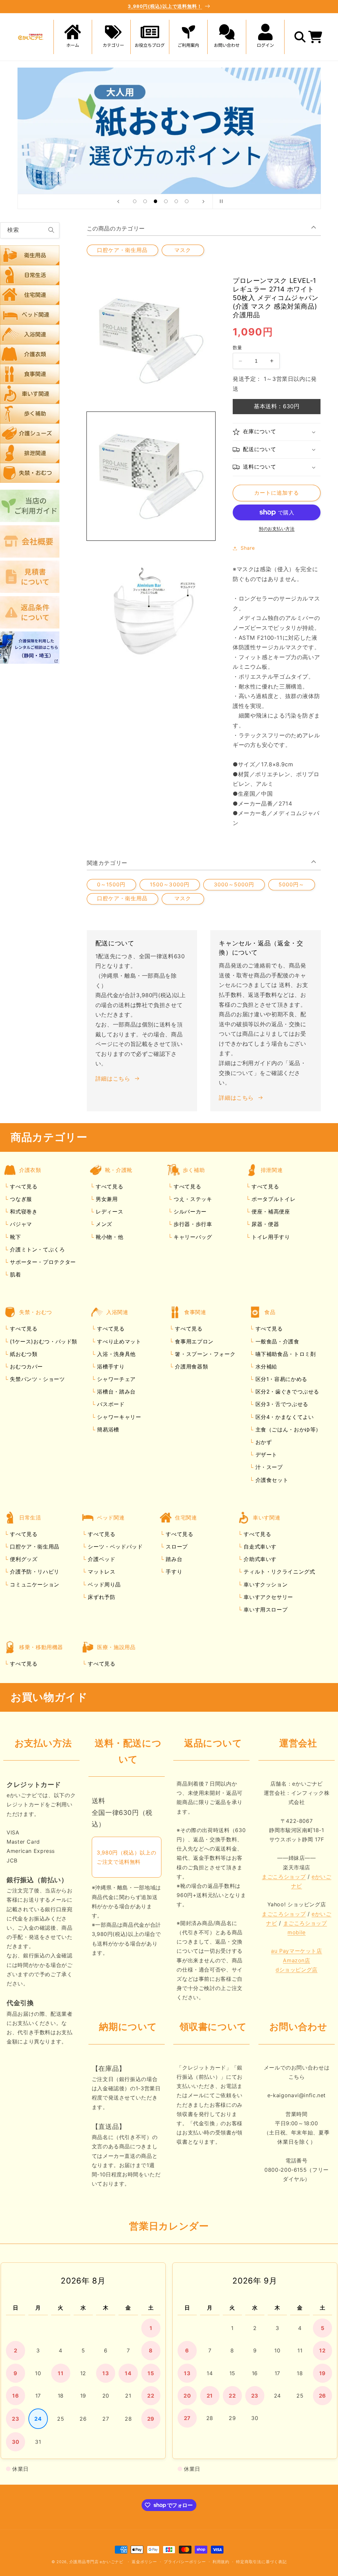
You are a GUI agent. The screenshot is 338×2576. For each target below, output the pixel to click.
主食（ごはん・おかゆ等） (287, 1429)
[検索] (51, 230)
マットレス (101, 1572)
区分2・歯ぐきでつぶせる (286, 1392)
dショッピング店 (297, 1970)
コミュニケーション (34, 1584)
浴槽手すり (110, 1366)
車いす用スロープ (265, 1610)
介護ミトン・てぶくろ (37, 1249)
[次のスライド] (203, 201)
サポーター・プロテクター (42, 1262)
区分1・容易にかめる (280, 1379)
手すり (173, 1572)
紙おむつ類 (23, 1354)
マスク (183, 250)
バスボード (110, 1404)
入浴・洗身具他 (116, 1354)
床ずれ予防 (101, 1597)
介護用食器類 (191, 1366)
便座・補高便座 (270, 1211)
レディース (108, 1211)
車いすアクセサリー (268, 1597)
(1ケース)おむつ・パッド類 (43, 1341)
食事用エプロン (193, 1341)
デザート (265, 1455)
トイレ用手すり (270, 1237)
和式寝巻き (23, 1211)
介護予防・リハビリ (34, 1572)
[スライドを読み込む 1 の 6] (135, 201)
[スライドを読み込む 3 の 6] (155, 201)
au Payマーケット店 (297, 1951)
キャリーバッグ (192, 1237)
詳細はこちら (113, 1079)
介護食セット (271, 1480)
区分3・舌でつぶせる (281, 1404)
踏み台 (173, 1559)
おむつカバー (26, 1366)
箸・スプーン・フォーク (204, 1354)
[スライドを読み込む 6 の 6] (187, 201)
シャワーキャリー (118, 1417)
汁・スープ (268, 1467)
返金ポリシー (144, 2562)
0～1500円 (111, 885)
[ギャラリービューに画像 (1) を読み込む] (151, 476)
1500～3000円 (170, 885)
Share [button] (248, 548)
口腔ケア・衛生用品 (122, 250)
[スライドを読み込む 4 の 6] (166, 201)
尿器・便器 (264, 1224)
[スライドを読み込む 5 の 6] (176, 201)
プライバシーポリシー (185, 2562)
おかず (263, 1442)
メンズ (103, 1224)
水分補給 (265, 1366)
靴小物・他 (108, 1237)
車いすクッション (265, 1584)
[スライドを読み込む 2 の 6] (145, 201)
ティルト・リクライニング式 (279, 1572)
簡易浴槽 (107, 1429)
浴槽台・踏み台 (116, 1392)
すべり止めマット (118, 1341)
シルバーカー (189, 1211)
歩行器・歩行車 (192, 1224)
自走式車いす (259, 1547)
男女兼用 (106, 1199)
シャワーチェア (116, 1379)
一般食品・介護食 (276, 1341)
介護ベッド (101, 1559)
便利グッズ (23, 1559)
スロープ (176, 1547)
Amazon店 (296, 1960)
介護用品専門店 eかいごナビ (96, 2562)
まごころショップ (284, 1877)
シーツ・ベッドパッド (115, 1547)
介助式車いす (259, 1559)
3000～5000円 (234, 885)
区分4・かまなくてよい (284, 1417)
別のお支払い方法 (277, 529)
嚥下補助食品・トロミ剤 (285, 1354)
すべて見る (24, 1186)
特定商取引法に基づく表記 (261, 2562)
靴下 (15, 1237)
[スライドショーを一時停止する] (220, 201)
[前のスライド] (118, 201)
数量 (237, 348)
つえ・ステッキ (192, 1199)
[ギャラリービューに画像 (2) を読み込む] (151, 608)
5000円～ (291, 885)
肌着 (15, 1274)
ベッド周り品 (103, 1584)
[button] (111, 37)
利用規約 (221, 2562)
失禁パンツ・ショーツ (37, 1379)
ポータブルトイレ (272, 1199)
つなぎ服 (20, 1199)
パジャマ (20, 1224)
